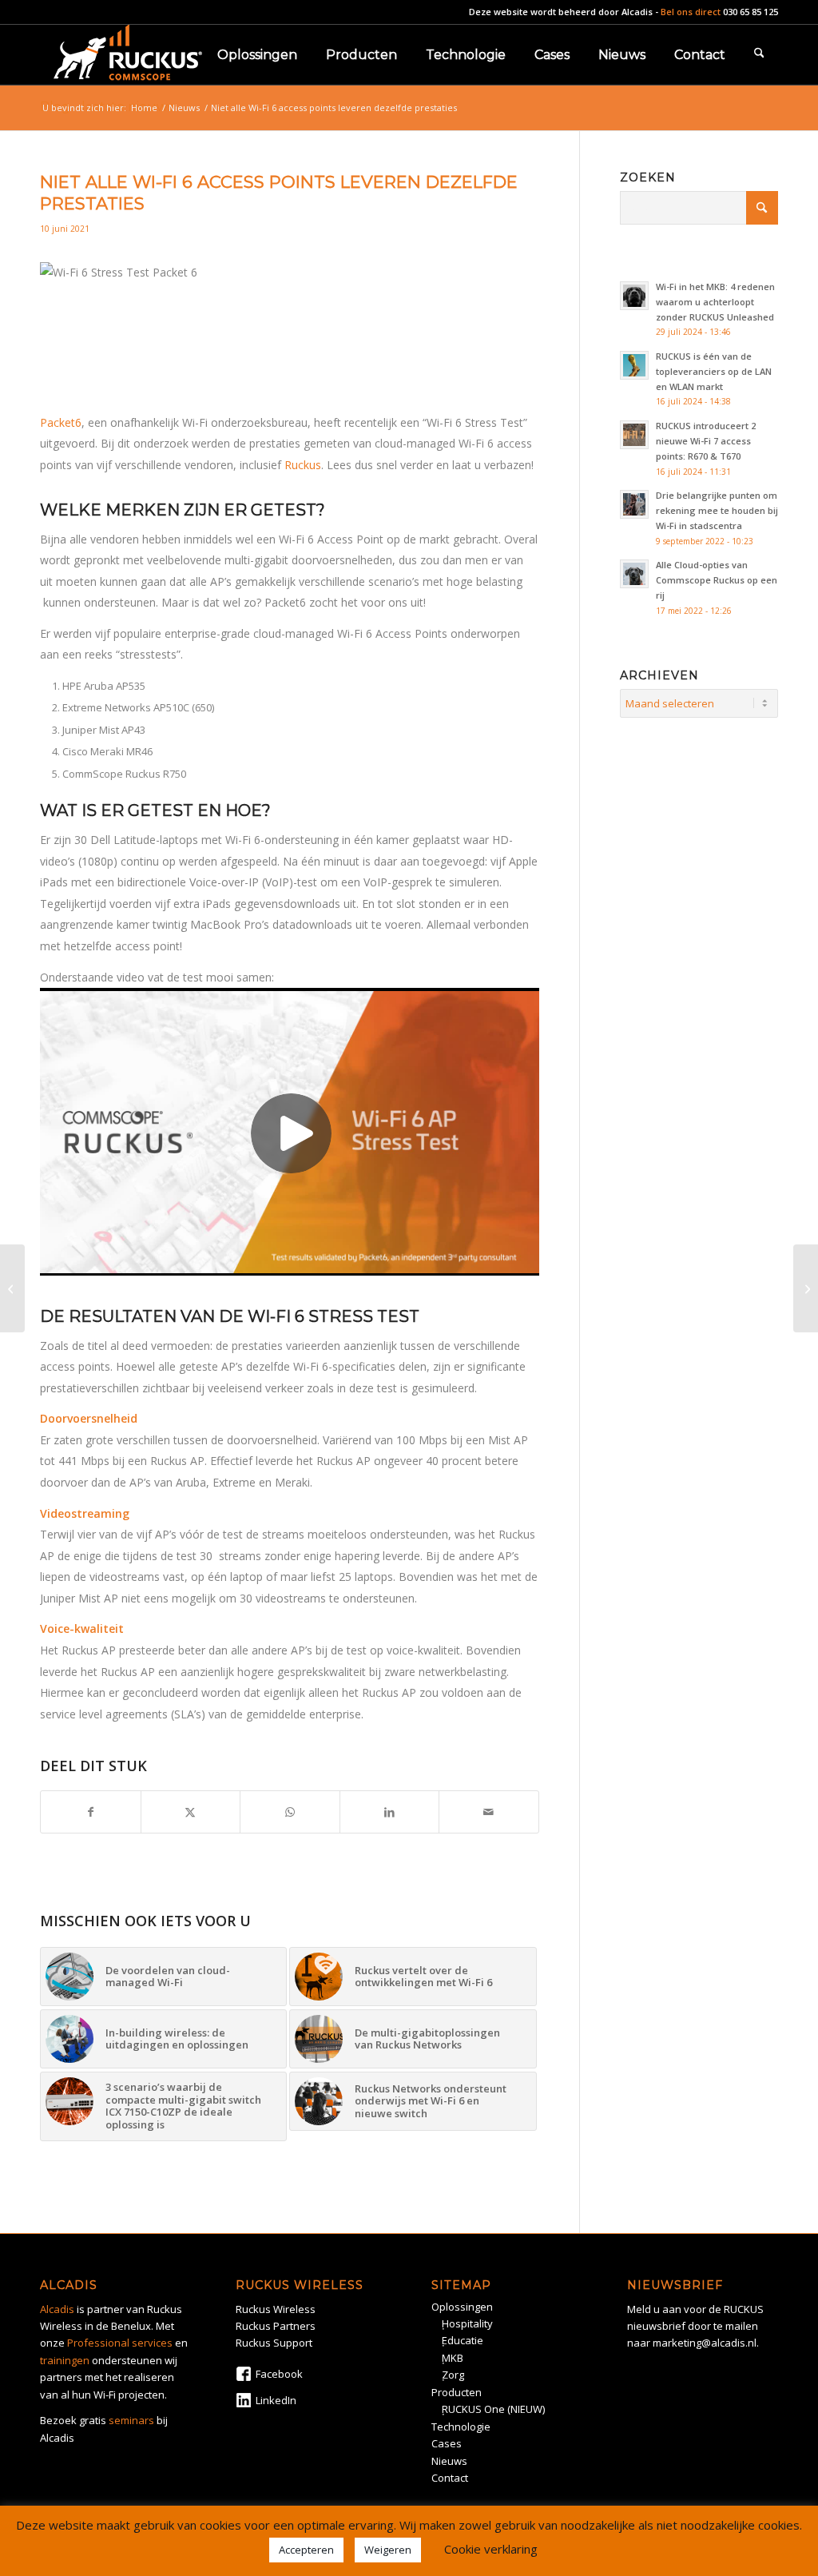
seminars (131, 2420)
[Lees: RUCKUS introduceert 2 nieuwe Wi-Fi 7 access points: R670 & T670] (634, 435)
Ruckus (303, 465)
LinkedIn (276, 2400)
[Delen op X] (191, 1812)
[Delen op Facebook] (91, 1812)
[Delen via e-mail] (489, 1812)
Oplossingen (462, 2307)
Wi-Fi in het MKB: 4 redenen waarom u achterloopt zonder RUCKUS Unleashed (715, 302)
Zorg (453, 2375)
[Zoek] (759, 55)
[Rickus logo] (128, 55)
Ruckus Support (274, 2343)
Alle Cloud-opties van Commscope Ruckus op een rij (717, 580)
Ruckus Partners (276, 2326)
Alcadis (637, 12)
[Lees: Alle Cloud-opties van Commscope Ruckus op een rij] (634, 574)
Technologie (461, 2427)
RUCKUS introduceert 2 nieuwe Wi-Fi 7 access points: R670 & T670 (706, 441)
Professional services (120, 2343)
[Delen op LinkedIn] (390, 1812)
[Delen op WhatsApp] (290, 1812)
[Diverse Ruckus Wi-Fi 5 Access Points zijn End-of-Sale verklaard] (806, 1288)
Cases (447, 2443)
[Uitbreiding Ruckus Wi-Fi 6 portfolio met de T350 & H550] (12, 1288)
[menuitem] (257, 55)
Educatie (463, 2340)
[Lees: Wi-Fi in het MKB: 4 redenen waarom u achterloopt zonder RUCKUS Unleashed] (634, 296)
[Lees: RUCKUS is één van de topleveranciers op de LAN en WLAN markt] (634, 365)
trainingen (65, 2360)
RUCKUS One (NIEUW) (493, 2409)
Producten (457, 2392)
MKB (453, 2358)
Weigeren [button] (388, 2550)
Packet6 (61, 422)
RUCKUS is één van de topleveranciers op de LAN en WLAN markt (714, 371)
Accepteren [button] (306, 2550)
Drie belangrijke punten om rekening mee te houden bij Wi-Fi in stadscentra (717, 510)
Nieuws (449, 2461)
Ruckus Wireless (276, 2309)
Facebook (279, 2374)
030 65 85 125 (750, 12)
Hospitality (467, 2323)
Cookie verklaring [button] (491, 2549)
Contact (450, 2478)
